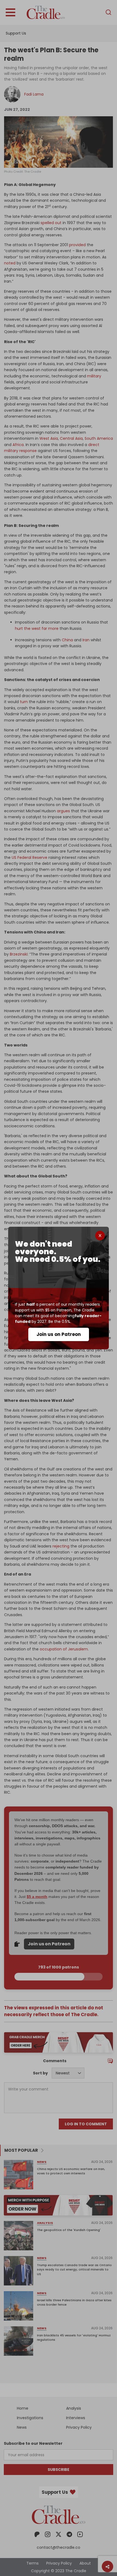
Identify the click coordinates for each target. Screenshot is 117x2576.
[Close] (100, 1236)
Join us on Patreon (59, 1334)
